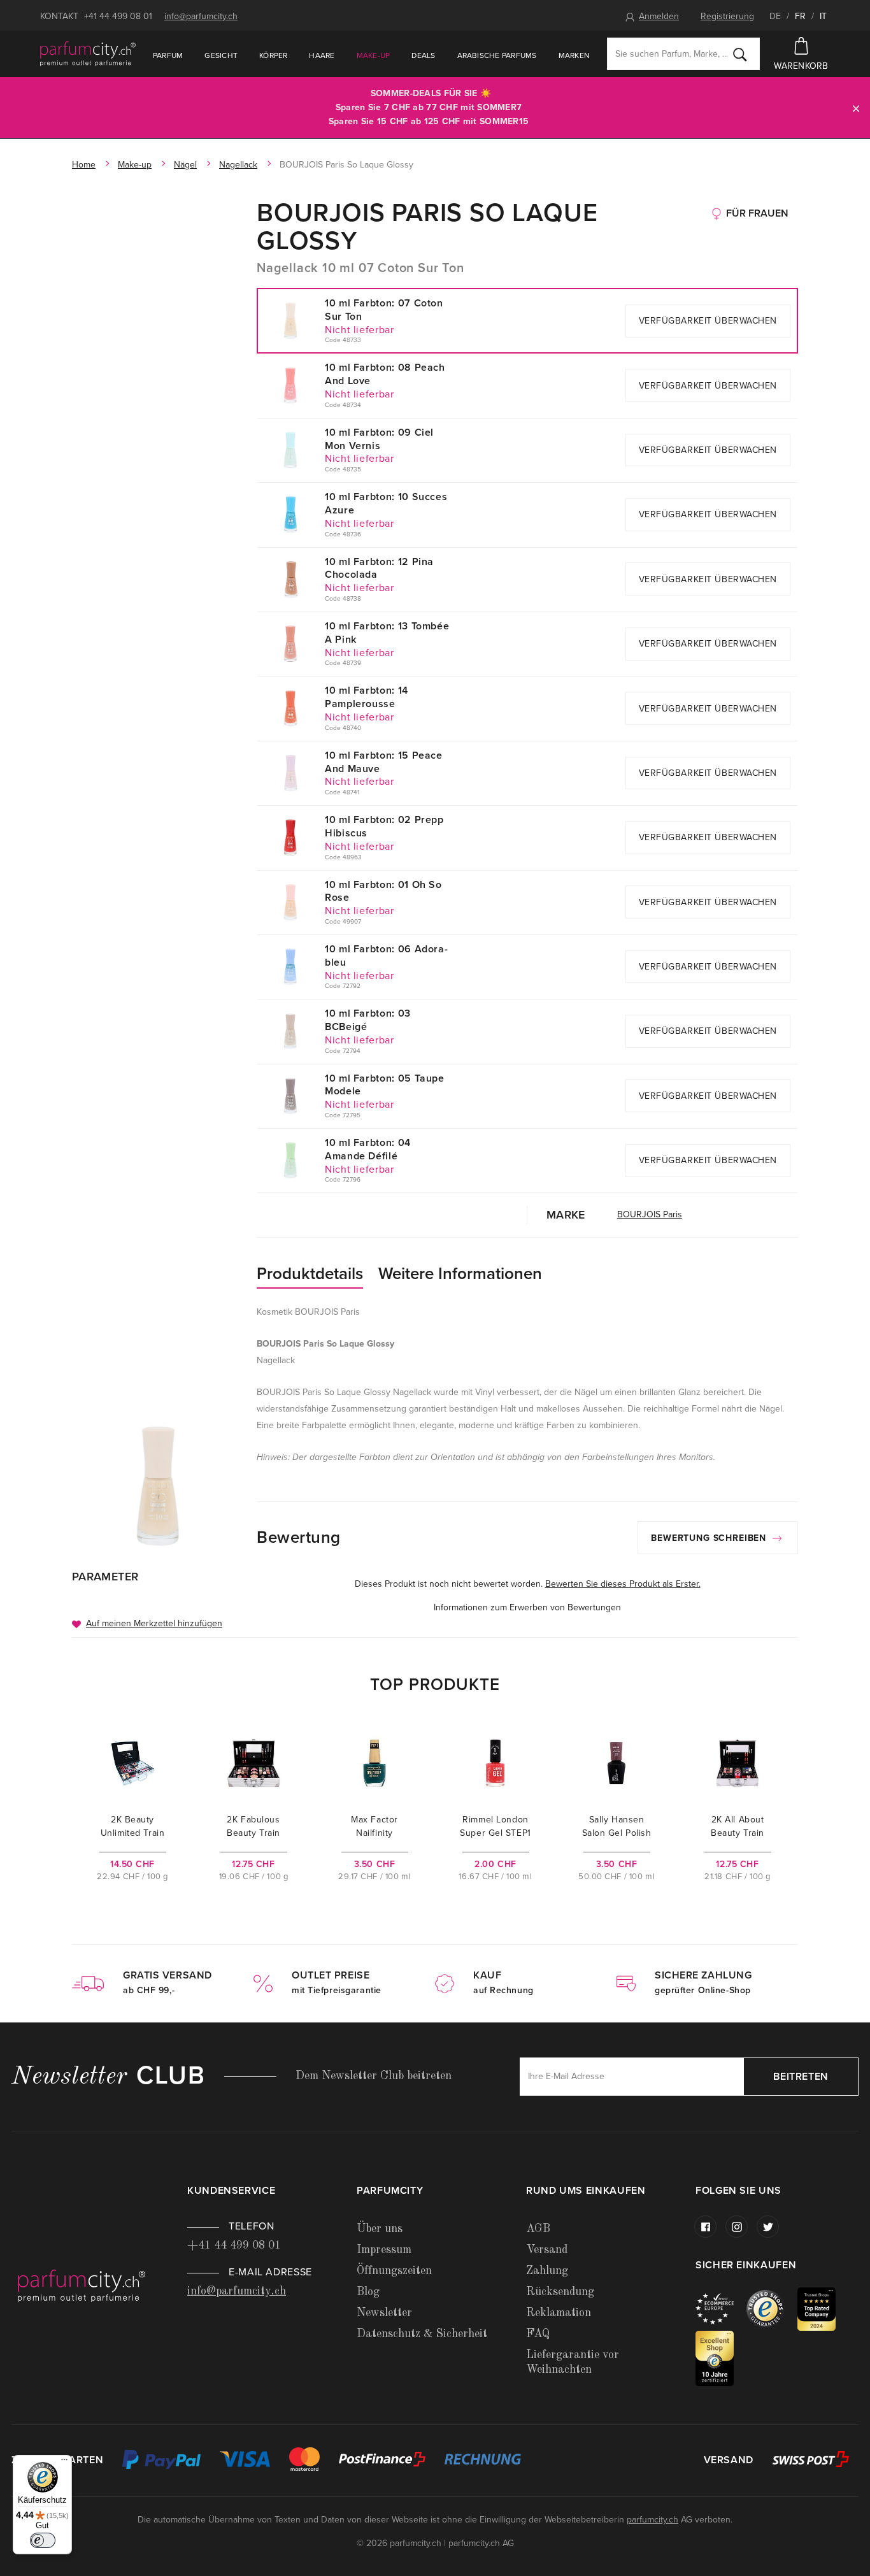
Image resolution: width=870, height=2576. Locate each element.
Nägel (185, 165)
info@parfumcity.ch (201, 16)
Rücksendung (560, 2292)
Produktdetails (310, 1274)
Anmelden (659, 16)
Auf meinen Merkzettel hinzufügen (154, 1623)
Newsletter (384, 2313)
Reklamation (559, 2313)
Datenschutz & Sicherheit (422, 2334)
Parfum (168, 55)
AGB (538, 2229)
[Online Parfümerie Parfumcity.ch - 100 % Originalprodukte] (88, 54)
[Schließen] (856, 108)
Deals (423, 55)
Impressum (384, 2250)
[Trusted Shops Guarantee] (772, 2308)
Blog (368, 2292)
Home (84, 165)
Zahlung (547, 2271)
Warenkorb (801, 66)
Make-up (374, 55)
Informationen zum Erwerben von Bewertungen (527, 1607)
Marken (574, 55)
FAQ (538, 2334)
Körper (273, 55)
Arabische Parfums (497, 55)
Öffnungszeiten (394, 2271)
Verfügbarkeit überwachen (708, 321)
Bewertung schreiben (710, 1538)
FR (800, 16)
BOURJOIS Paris (650, 1214)
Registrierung (727, 16)
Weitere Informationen (460, 1274)
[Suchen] (740, 54)
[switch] (43, 2540)
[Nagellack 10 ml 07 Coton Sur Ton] (158, 1485)
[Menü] (64, 2463)
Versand (547, 2250)
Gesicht (221, 55)
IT (823, 16)
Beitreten (801, 2077)
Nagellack (238, 165)
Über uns (380, 2229)
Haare (322, 55)
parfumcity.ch (652, 2520)
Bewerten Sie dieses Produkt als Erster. (623, 1584)
